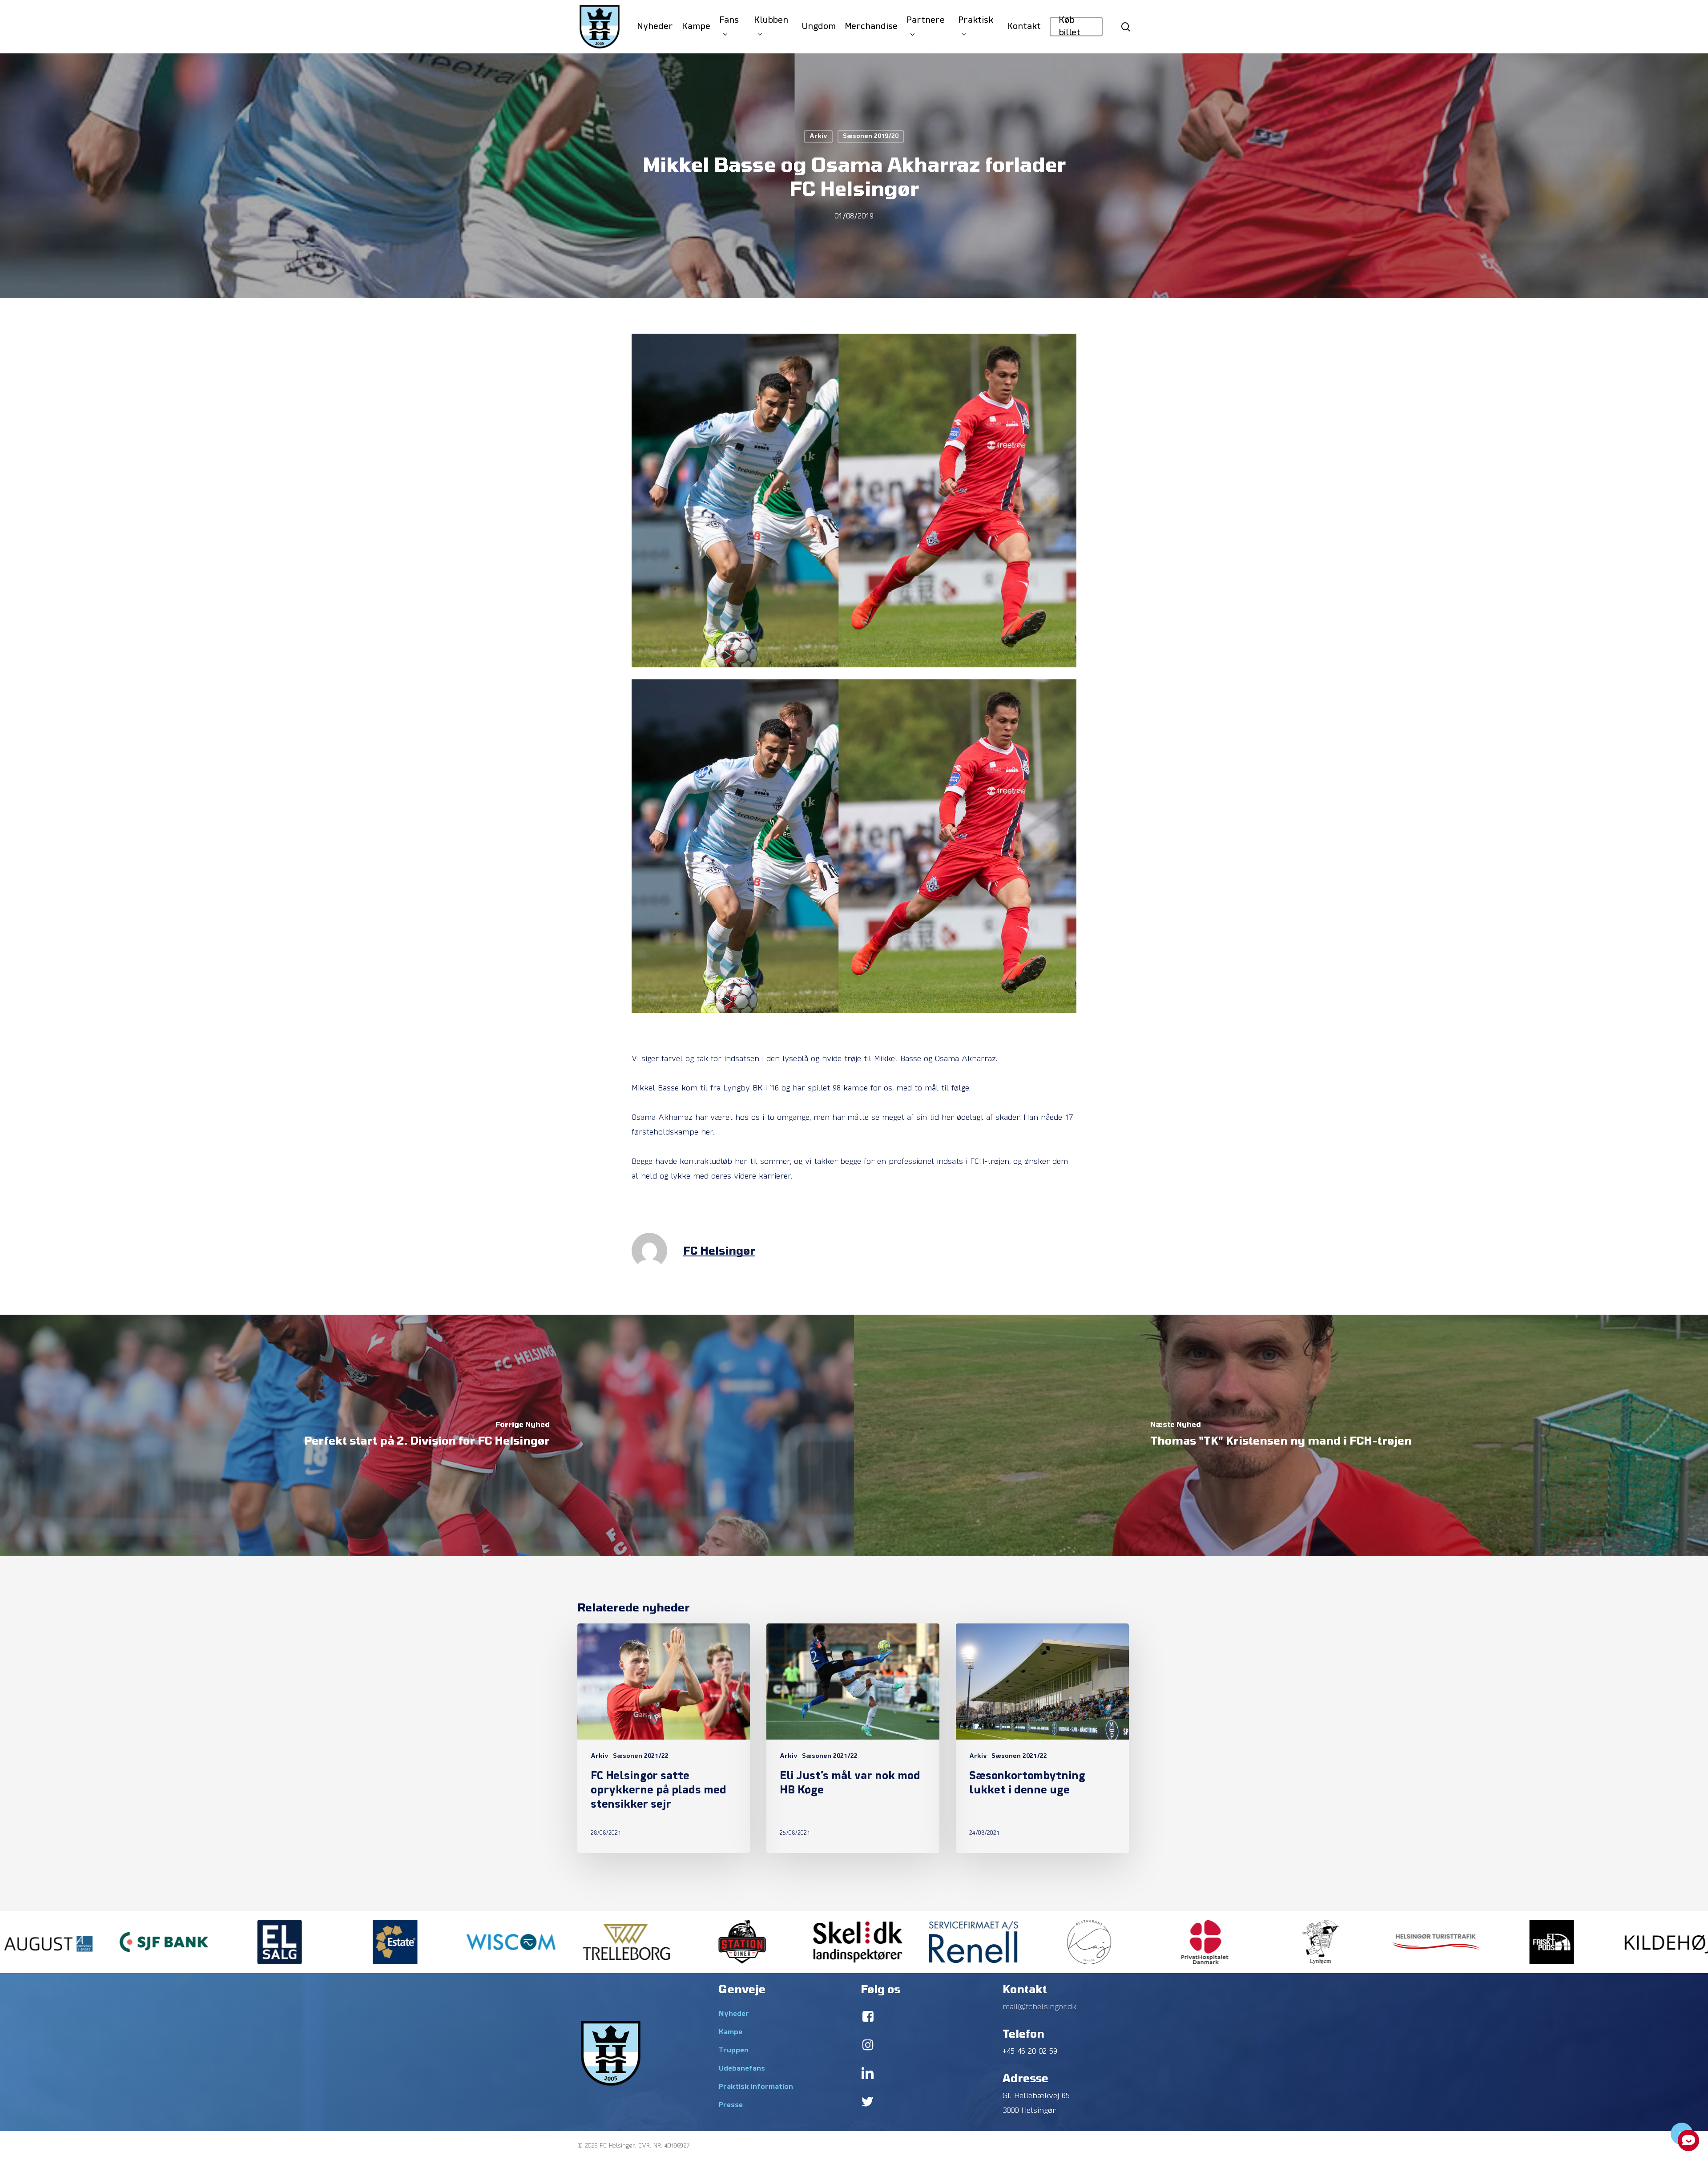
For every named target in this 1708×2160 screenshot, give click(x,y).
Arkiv (818, 136)
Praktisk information (756, 2087)
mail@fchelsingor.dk (1039, 2007)
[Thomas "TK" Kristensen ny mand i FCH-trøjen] (1281, 1435)
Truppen (734, 2051)
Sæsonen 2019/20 (871, 136)
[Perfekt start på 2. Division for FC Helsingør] (427, 1435)
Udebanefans (742, 2069)
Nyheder (734, 2014)
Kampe (731, 2032)
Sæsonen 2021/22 (641, 1756)
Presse (731, 2105)
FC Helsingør (719, 1250)
